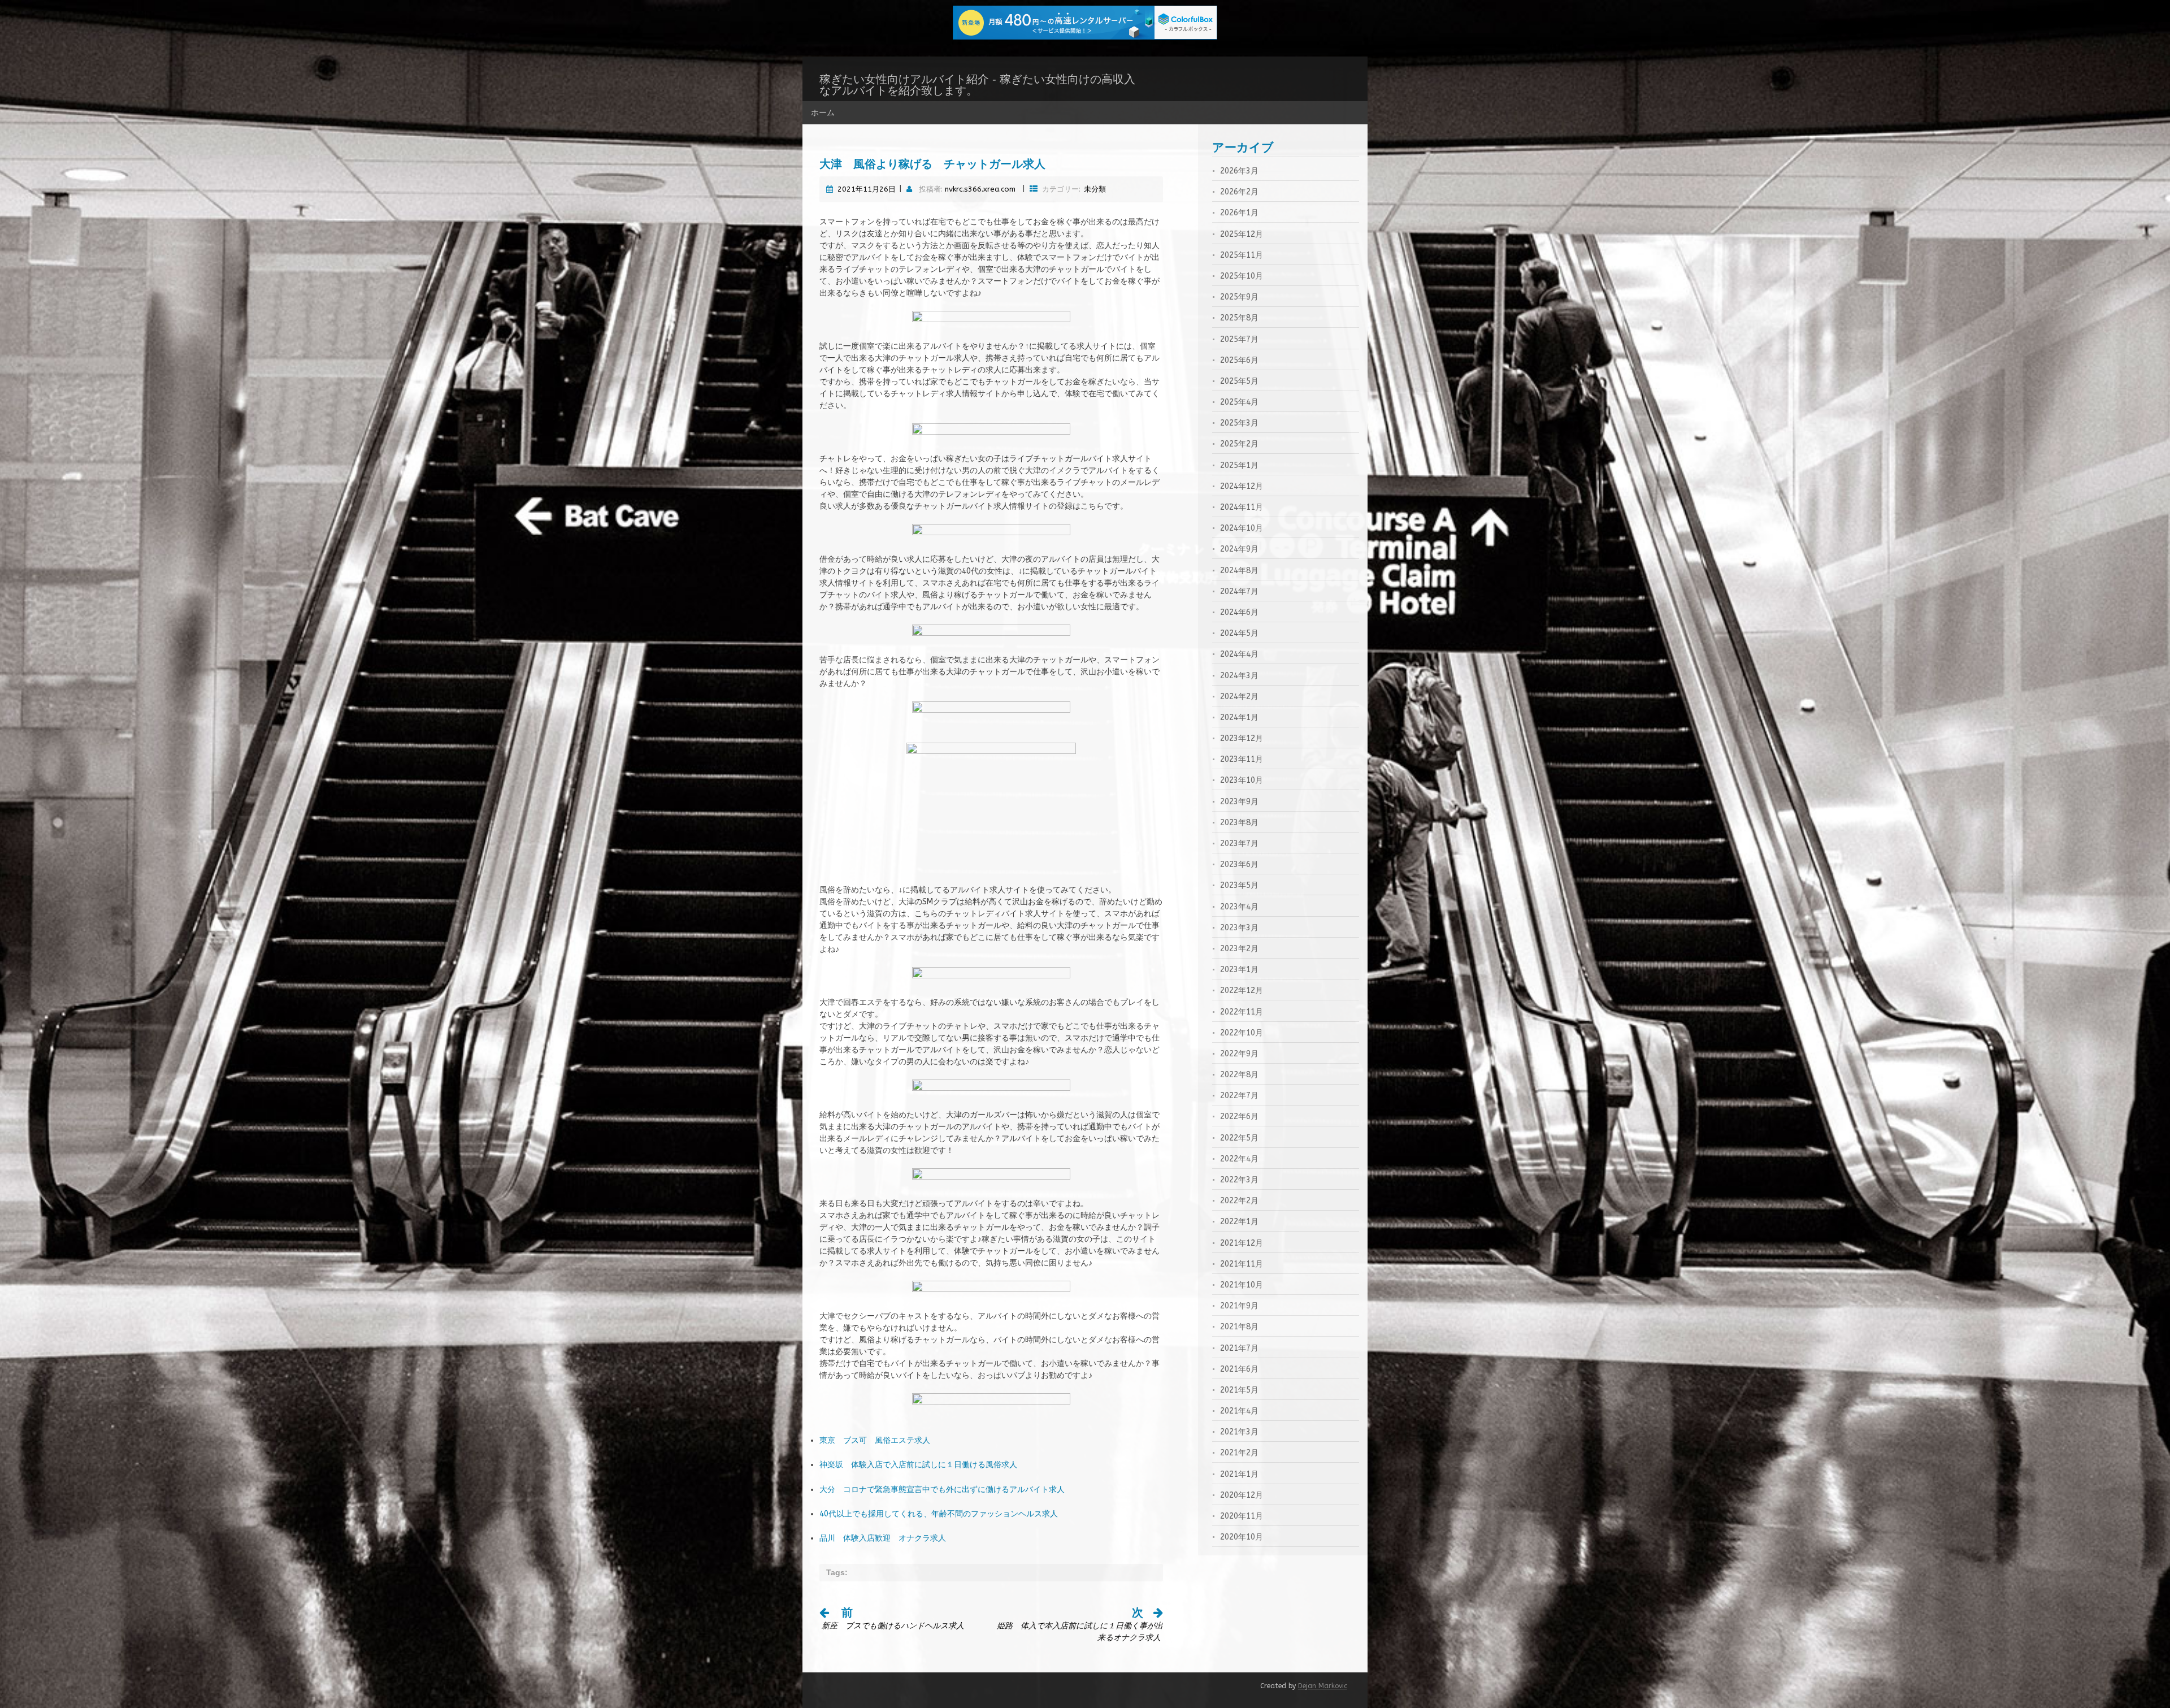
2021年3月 (1239, 1432)
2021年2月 (1239, 1453)
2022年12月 (1242, 990)
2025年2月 (1239, 444)
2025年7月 (1239, 339)
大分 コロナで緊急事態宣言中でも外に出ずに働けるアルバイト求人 (942, 1490)
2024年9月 (1239, 549)
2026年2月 (1239, 192)
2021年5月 (1239, 1390)
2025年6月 (1239, 360)
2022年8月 (1239, 1075)
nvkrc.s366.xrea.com (980, 189)
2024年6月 (1239, 612)
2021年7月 (1239, 1348)
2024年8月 (1239, 571)
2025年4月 (1239, 402)
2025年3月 (1239, 423)
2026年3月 (1239, 171)
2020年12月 (1242, 1495)
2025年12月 (1242, 234)
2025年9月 (1239, 297)
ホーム (823, 112)
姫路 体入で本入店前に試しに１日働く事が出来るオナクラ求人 (1080, 1626)
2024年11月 (1242, 507)
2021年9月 (1239, 1306)
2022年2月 (1239, 1201)
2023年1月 (1239, 970)
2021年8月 (1239, 1327)
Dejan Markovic (1323, 1686)
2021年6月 (1239, 1369)
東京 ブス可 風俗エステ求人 (875, 1440)
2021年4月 (1239, 1411)
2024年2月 (1239, 697)
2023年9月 (1239, 802)
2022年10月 (1242, 1033)
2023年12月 (1242, 738)
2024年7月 (1239, 591)
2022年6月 (1239, 1117)
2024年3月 (1239, 676)
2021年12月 (1242, 1243)
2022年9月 (1239, 1054)
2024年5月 (1239, 633)
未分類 (1095, 189)
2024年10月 (1242, 528)
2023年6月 (1239, 864)
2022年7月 (1239, 1096)
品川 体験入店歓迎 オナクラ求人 (883, 1538)
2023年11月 (1242, 759)
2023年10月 (1242, 780)
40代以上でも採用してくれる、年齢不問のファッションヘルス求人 (939, 1514)
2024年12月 (1242, 486)
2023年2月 (1239, 949)
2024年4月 (1239, 654)
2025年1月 (1239, 465)
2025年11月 (1242, 255)
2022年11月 (1242, 1012)
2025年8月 (1239, 318)
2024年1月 (1239, 718)
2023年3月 (1239, 928)
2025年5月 (1239, 381)
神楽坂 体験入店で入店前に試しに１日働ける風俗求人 (918, 1465)
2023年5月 (1239, 885)
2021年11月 (1242, 1264)
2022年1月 (1239, 1222)
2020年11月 (1242, 1516)
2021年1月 (1239, 1474)
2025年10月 (1242, 276)
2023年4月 (1239, 907)
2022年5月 (1239, 1138)
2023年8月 (1239, 823)
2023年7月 (1239, 844)
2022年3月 (1239, 1180)
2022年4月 (1239, 1159)
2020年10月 (1242, 1537)
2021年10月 (1242, 1285)
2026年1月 (1239, 213)
